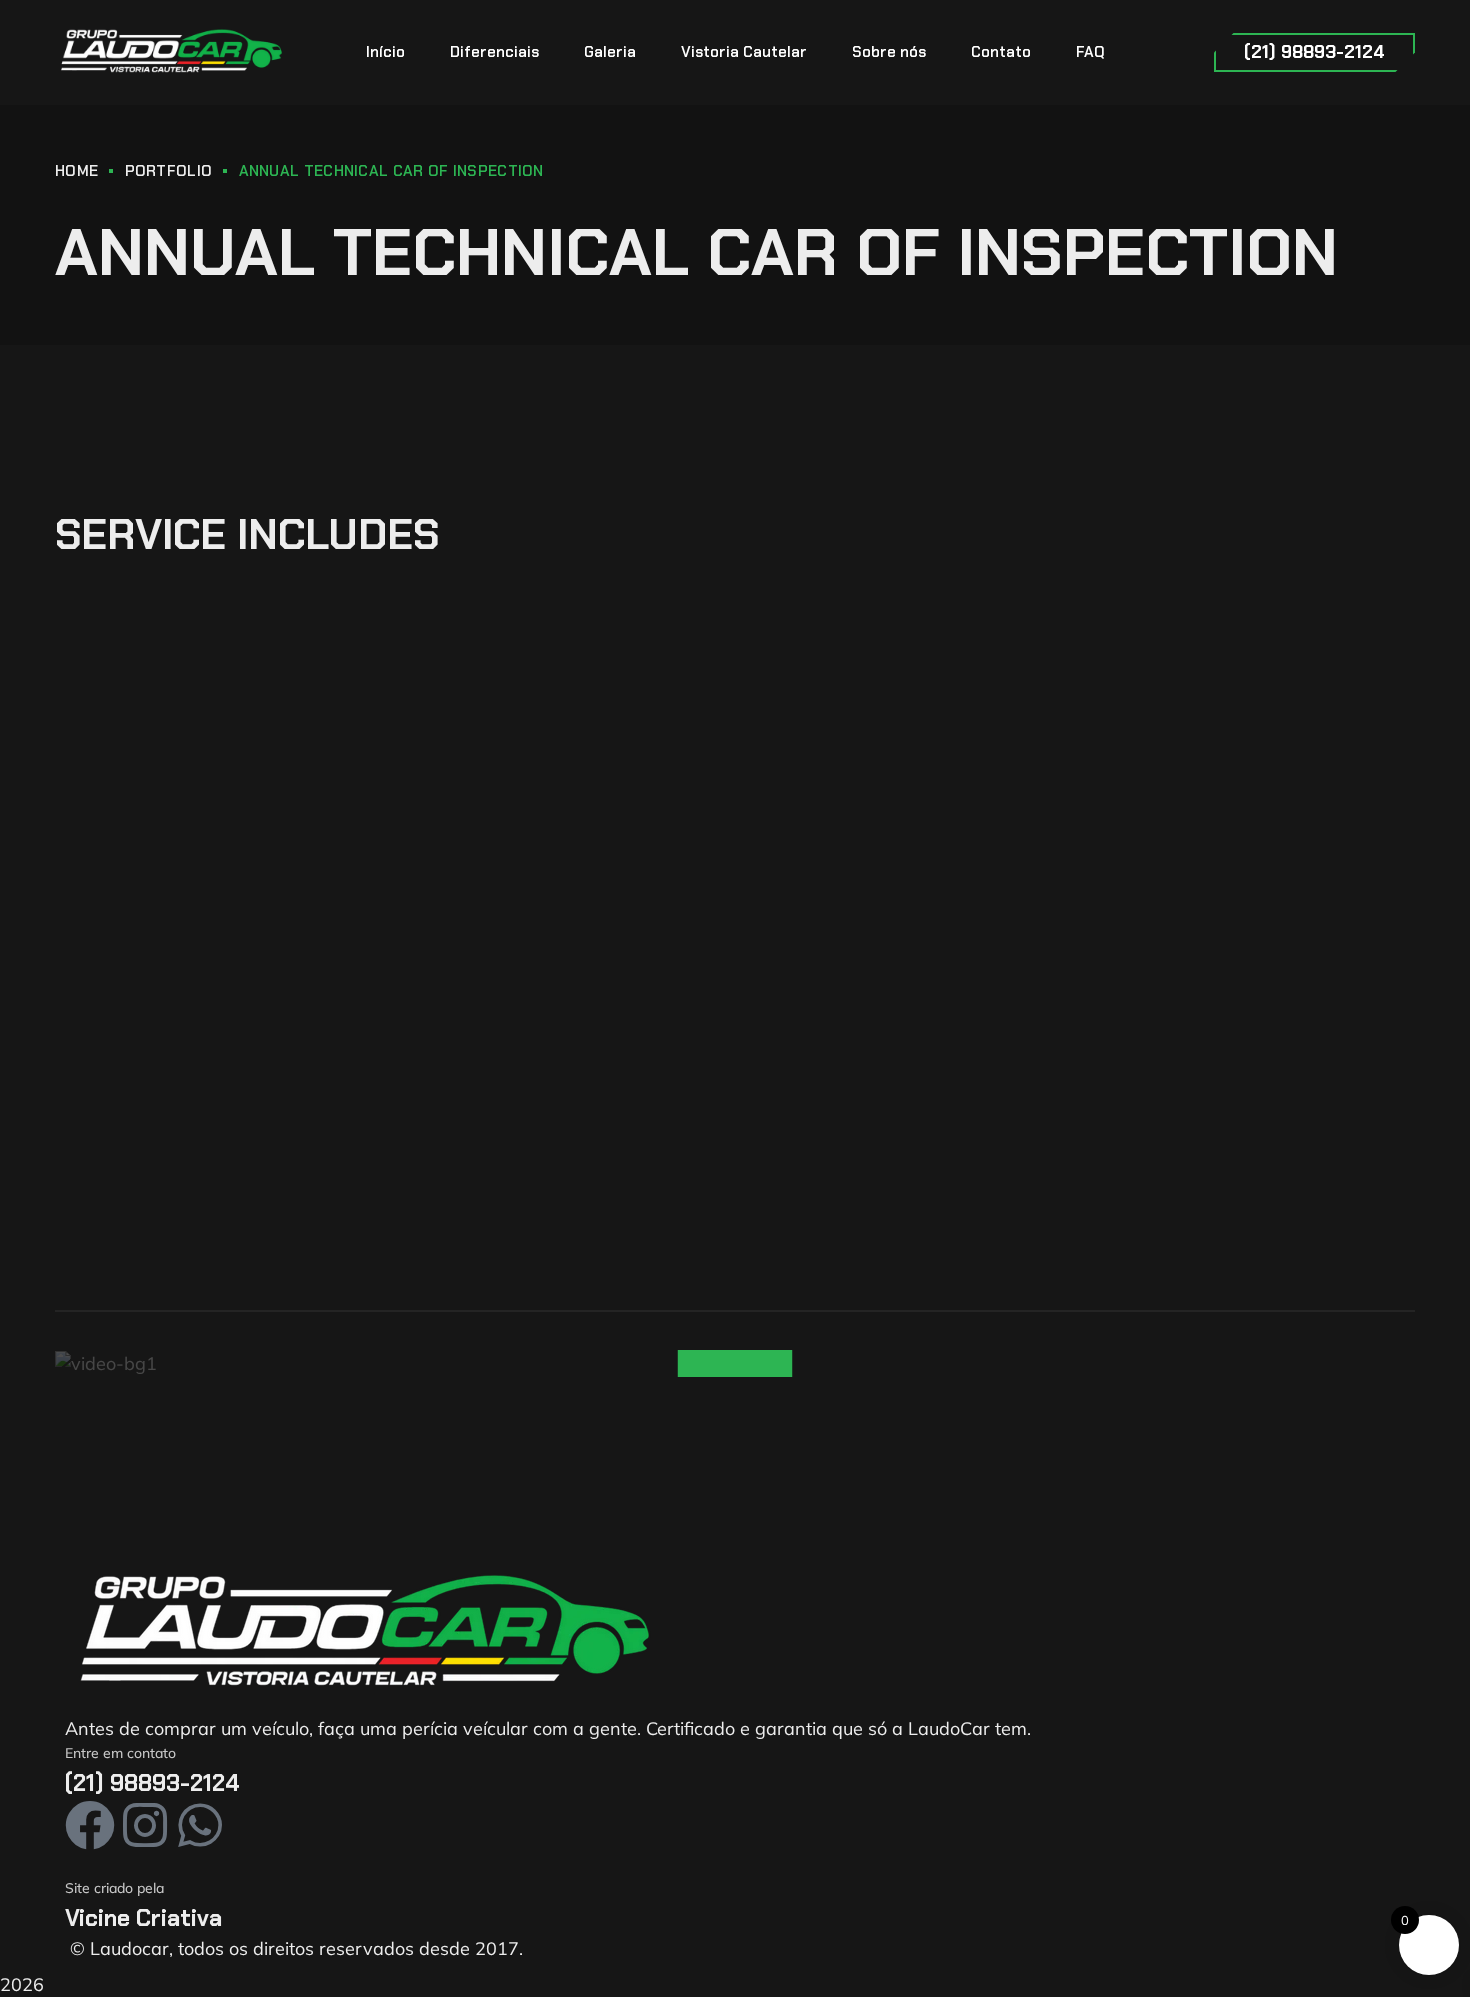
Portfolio (169, 171)
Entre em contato (120, 1753)
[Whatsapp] (200, 1825)
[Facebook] (90, 1825)
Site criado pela (114, 1888)
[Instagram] (145, 1825)
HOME (76, 171)
